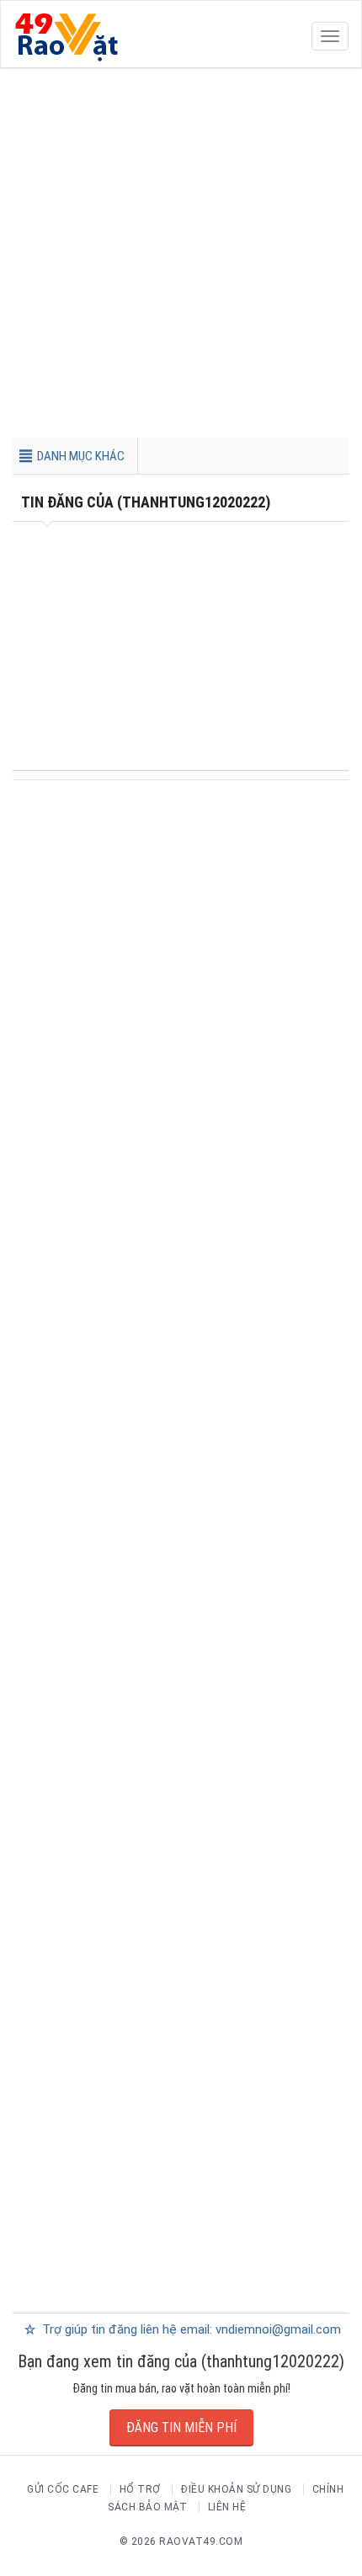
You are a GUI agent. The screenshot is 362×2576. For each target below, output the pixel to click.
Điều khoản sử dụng (236, 2489)
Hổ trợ (140, 2489)
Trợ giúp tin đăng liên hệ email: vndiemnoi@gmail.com (190, 2329)
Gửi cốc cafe (63, 2489)
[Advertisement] (181, 257)
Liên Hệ (227, 2507)
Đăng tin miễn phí (181, 2427)
